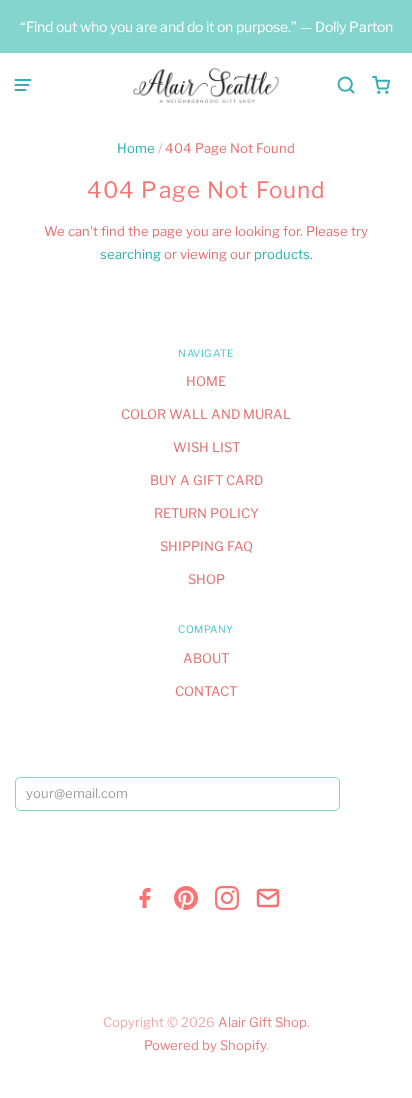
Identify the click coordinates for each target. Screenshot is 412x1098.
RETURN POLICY (206, 513)
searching (130, 254)
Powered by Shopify (205, 1045)
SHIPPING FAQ (206, 546)
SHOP (206, 579)
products (282, 254)
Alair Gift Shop (262, 1022)
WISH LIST (206, 447)
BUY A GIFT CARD (206, 480)
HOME (206, 381)
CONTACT (206, 691)
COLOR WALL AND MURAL (206, 414)
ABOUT (206, 658)
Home (136, 148)
